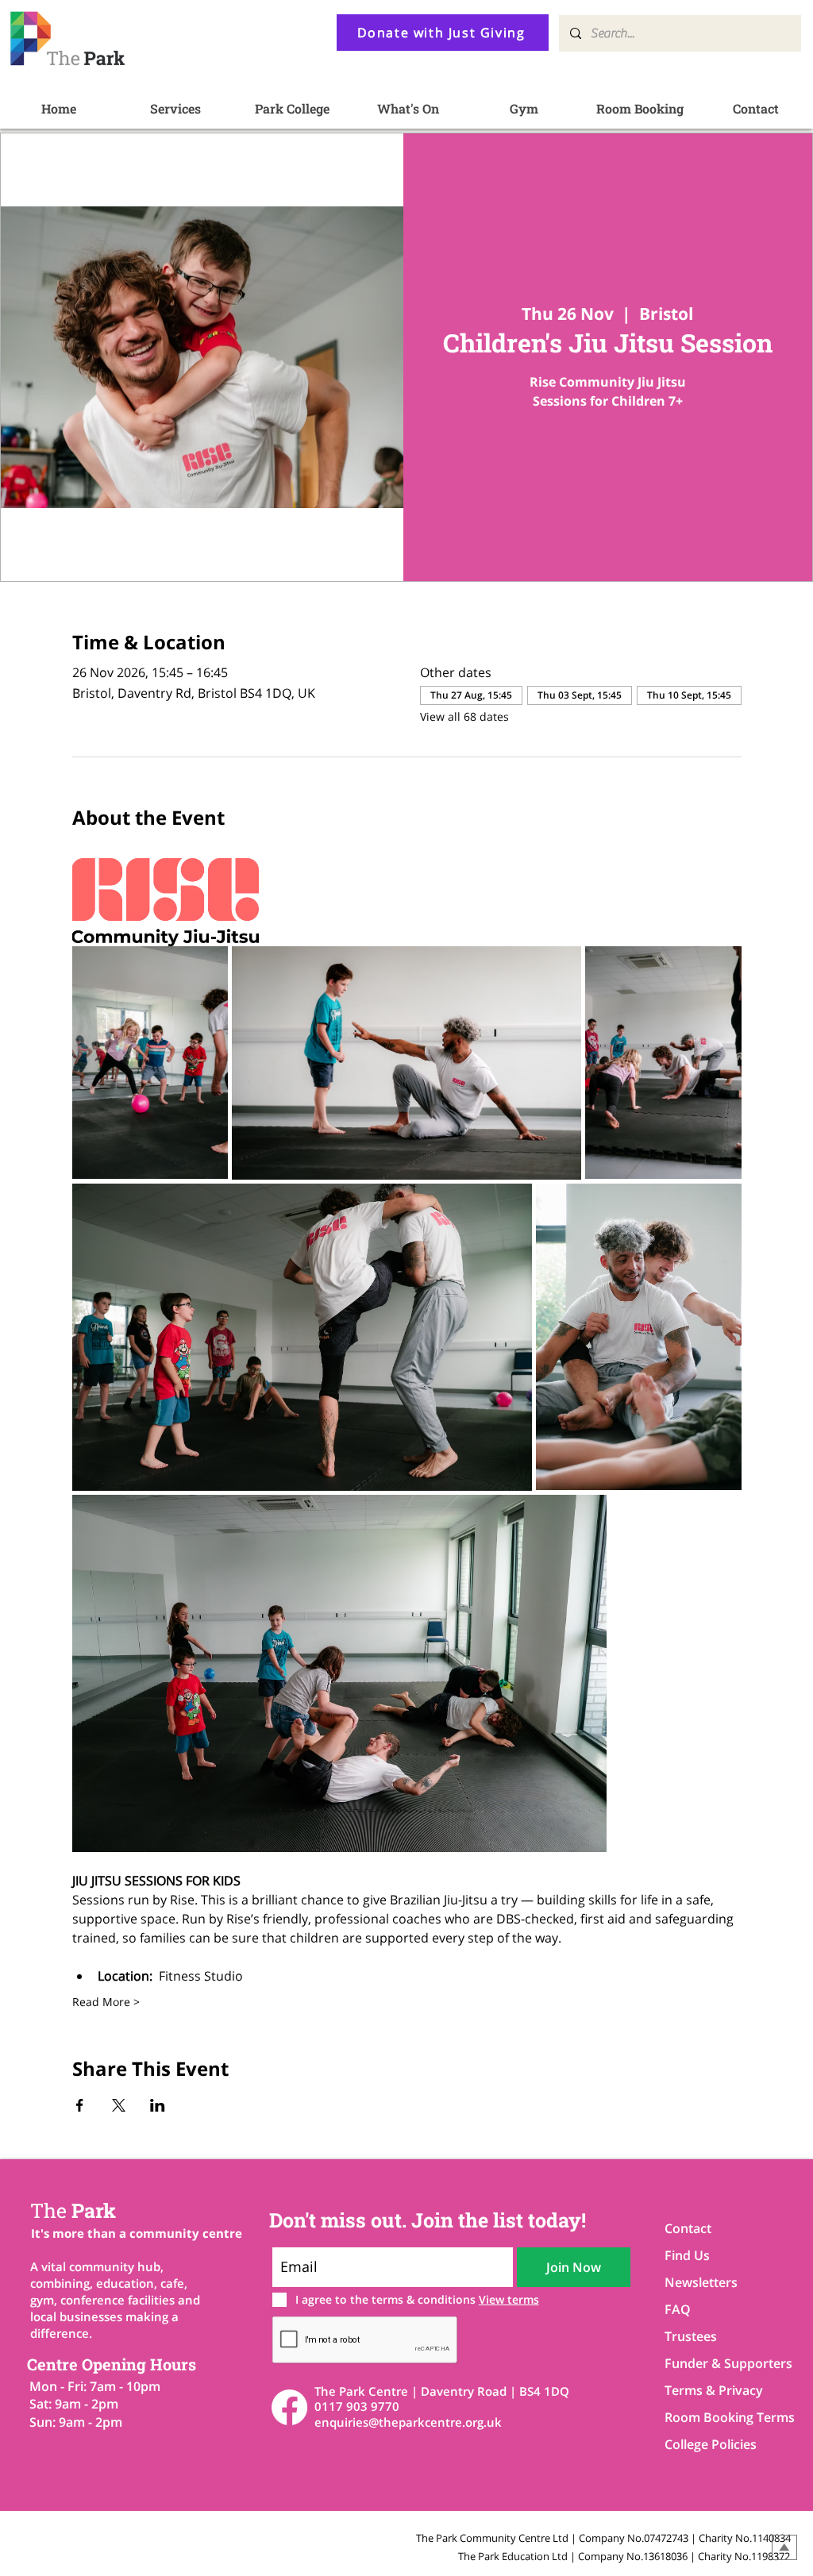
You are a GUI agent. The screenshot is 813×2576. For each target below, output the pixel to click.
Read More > (106, 2002)
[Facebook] (289, 2407)
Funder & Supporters (721, 2363)
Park (73, 2210)
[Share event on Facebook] (80, 2105)
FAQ (678, 2309)
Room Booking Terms (721, 2417)
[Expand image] (150, 1063)
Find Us (687, 2255)
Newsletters (701, 2282)
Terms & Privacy (714, 2390)
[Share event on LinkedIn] (158, 2105)
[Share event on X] (119, 2105)
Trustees (691, 2336)
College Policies (711, 2444)
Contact (688, 2228)
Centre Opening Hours (112, 2364)
